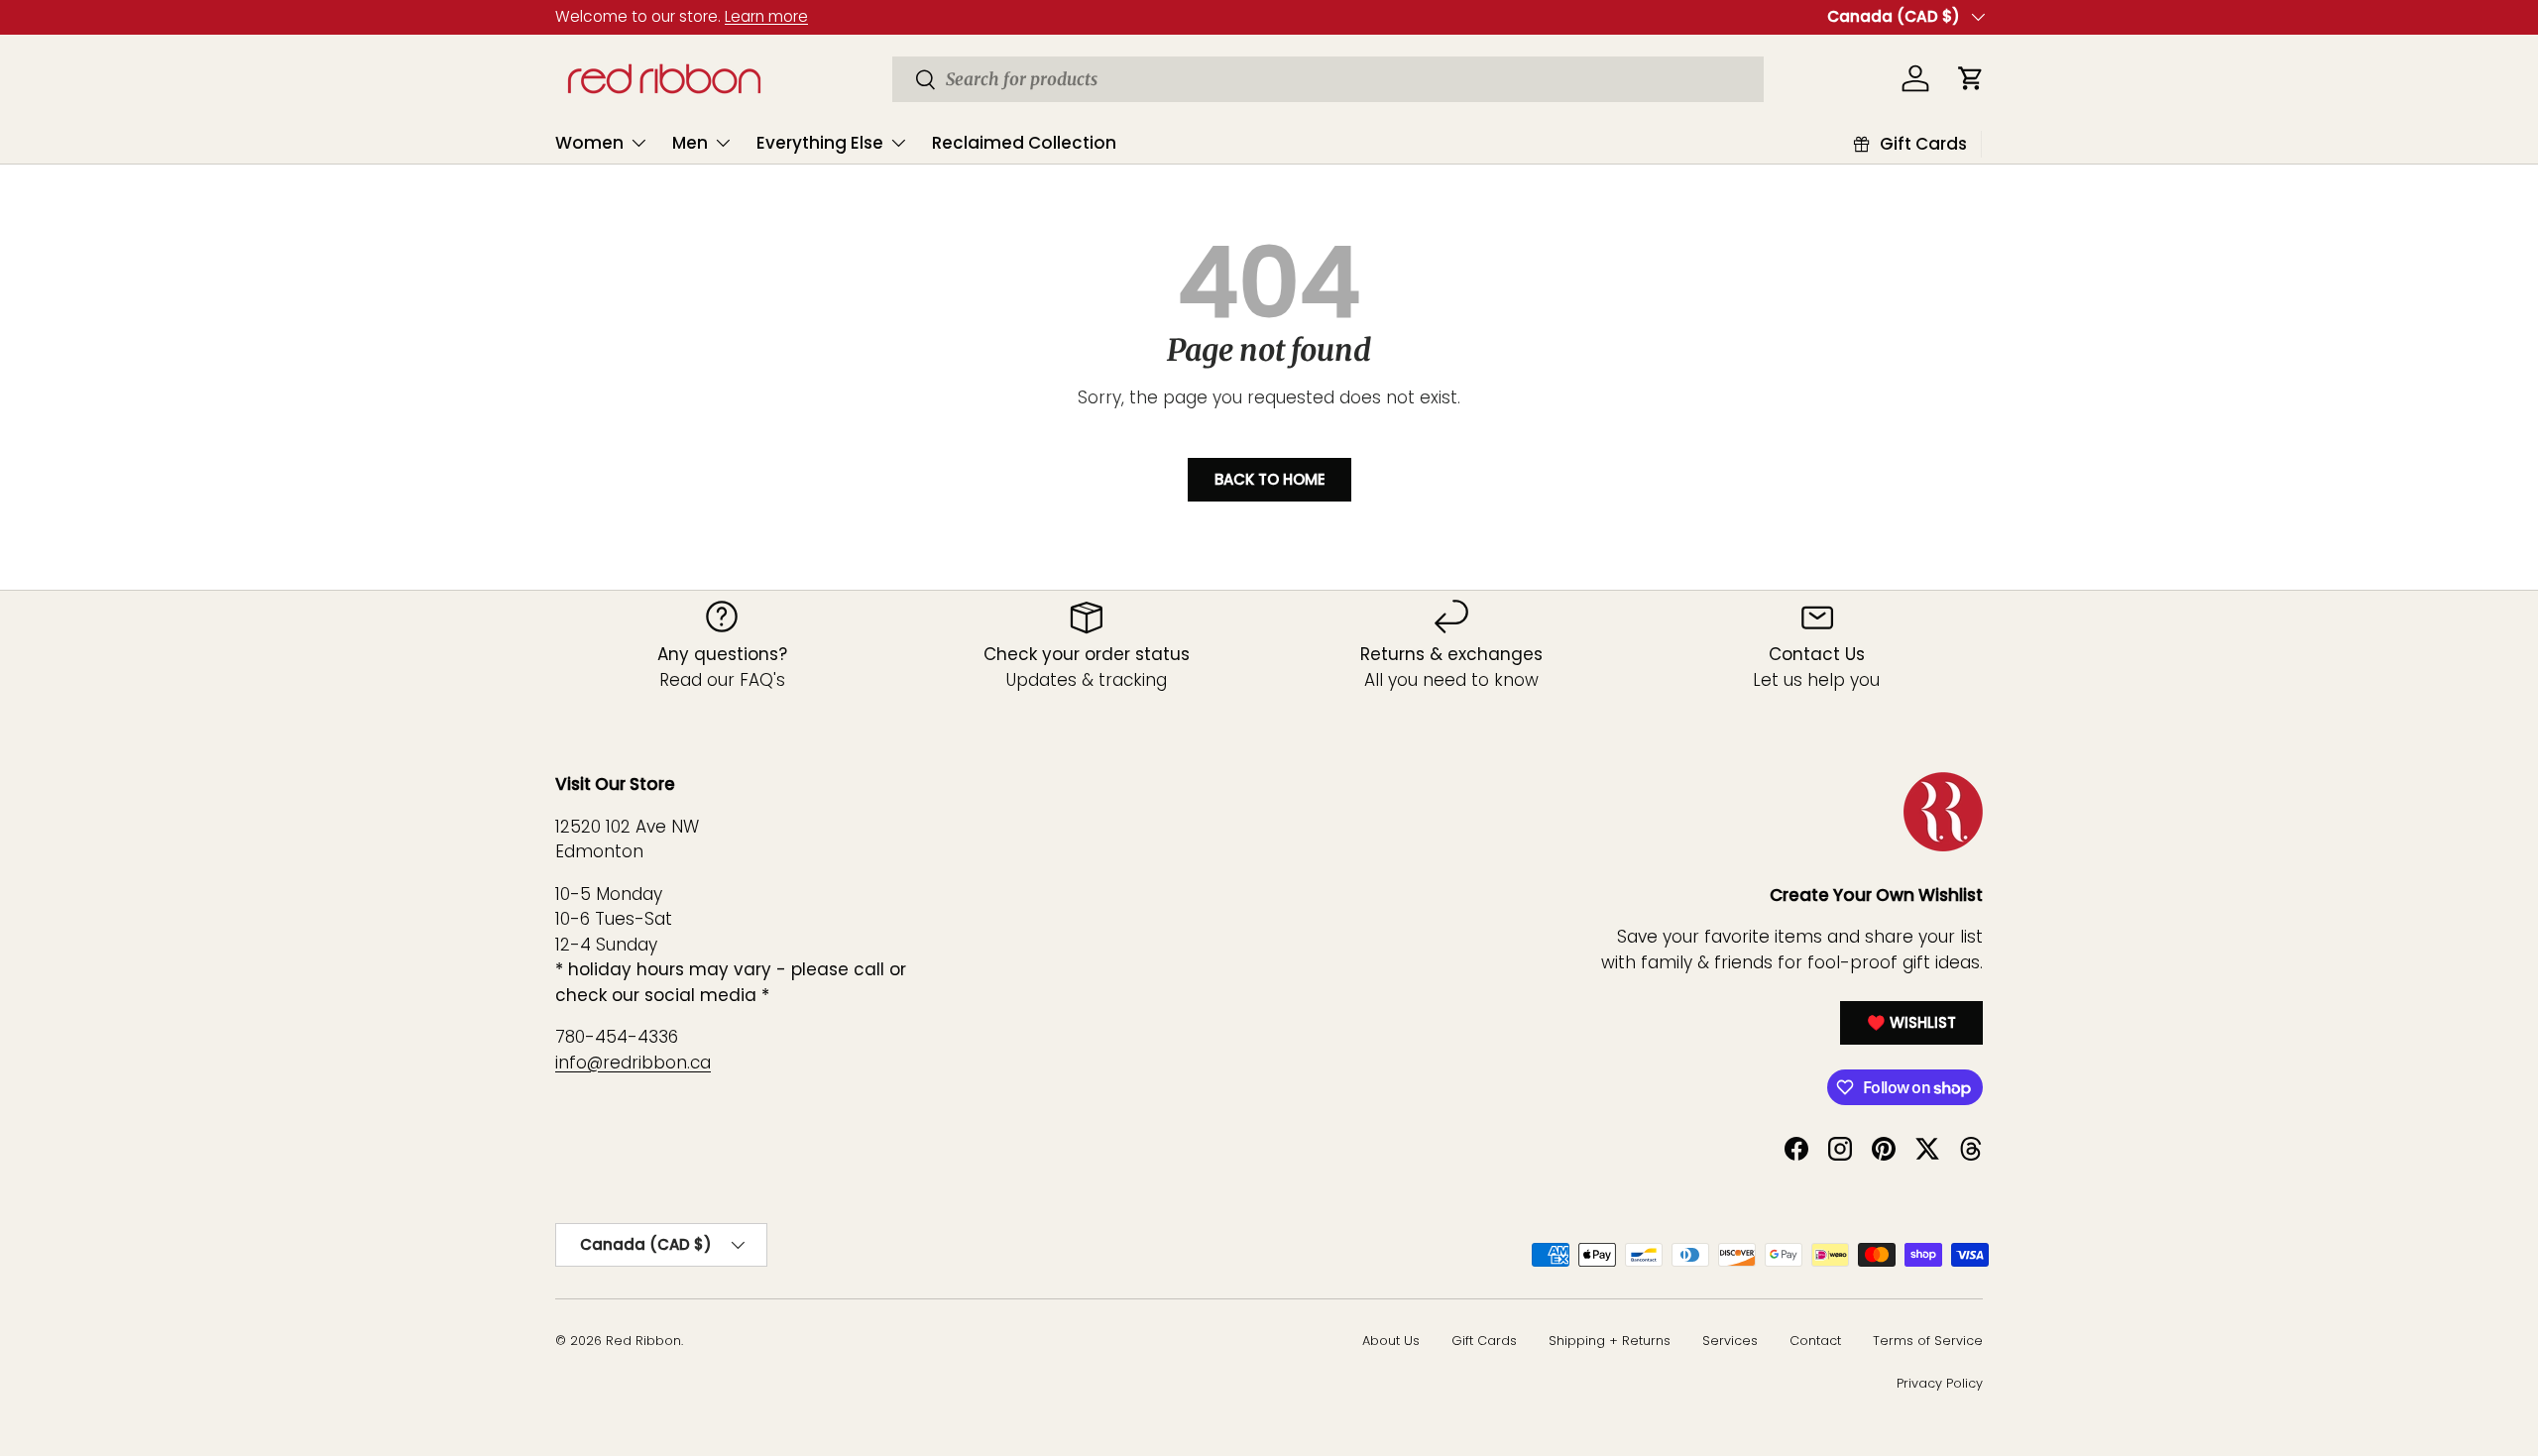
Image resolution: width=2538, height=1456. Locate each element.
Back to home (1269, 479)
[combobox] (1328, 79)
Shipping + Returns (1610, 1341)
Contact (1815, 1341)
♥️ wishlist (1911, 1022)
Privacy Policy (1940, 1383)
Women (589, 143)
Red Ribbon (643, 1341)
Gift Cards (1484, 1341)
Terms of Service (1928, 1341)
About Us (1391, 1341)
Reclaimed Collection (1024, 143)
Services (1730, 1341)
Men (690, 143)
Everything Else (820, 143)
